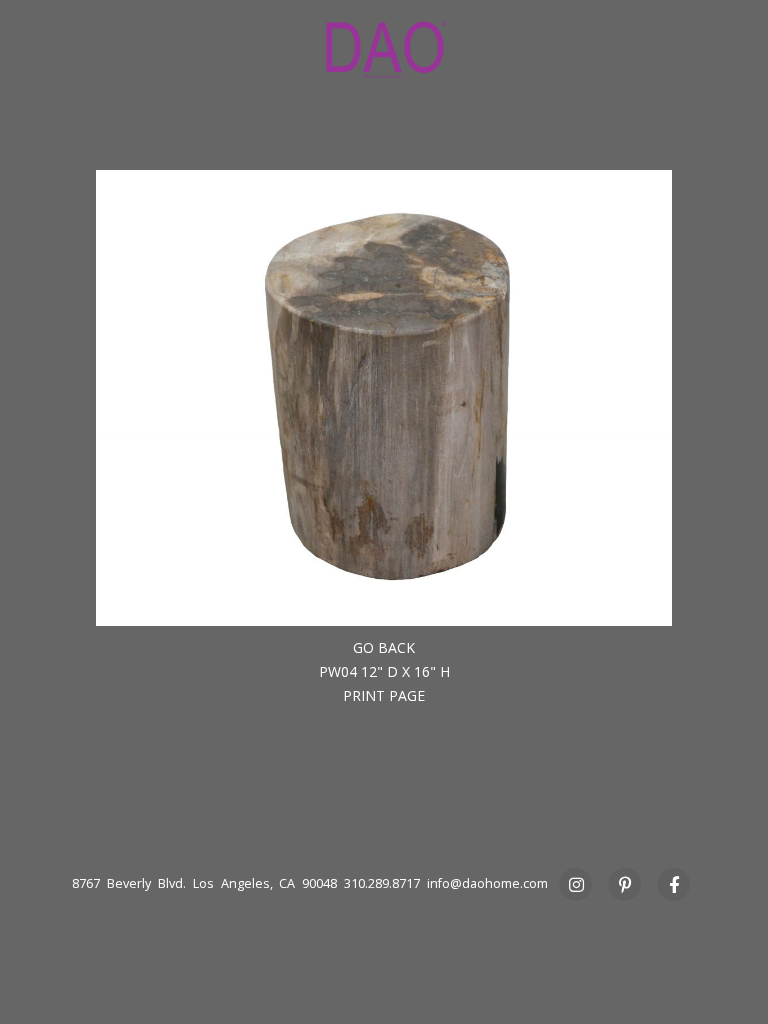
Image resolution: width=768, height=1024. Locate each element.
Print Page (384, 695)
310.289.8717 (382, 883)
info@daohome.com (487, 883)
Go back (384, 647)
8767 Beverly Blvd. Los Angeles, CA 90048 (204, 883)
